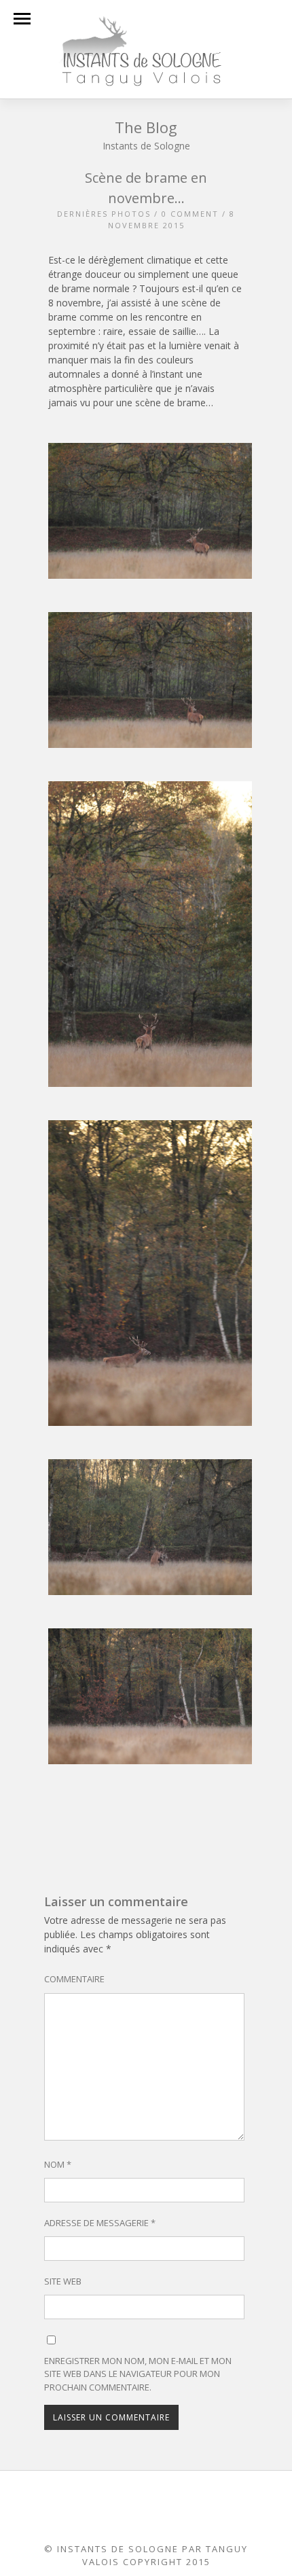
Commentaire (74, 1979)
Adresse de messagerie (100, 2223)
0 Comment (190, 214)
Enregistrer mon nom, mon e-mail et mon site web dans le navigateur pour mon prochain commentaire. (138, 2374)
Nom (58, 2164)
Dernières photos (104, 214)
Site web (63, 2281)
